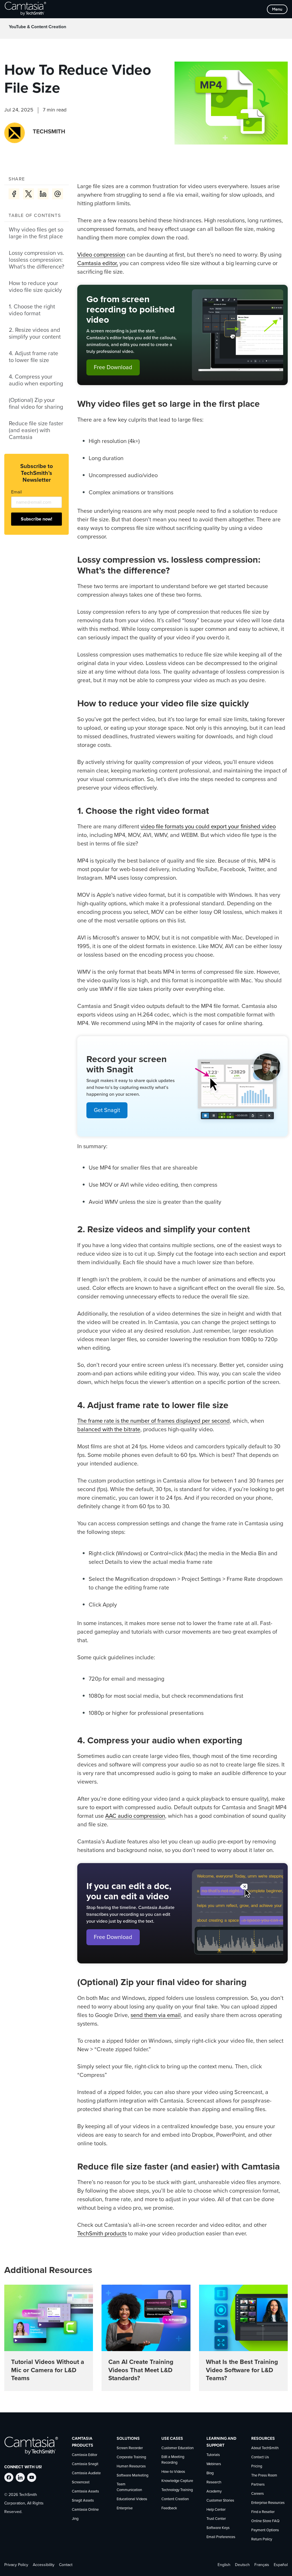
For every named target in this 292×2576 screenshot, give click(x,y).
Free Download (113, 367)
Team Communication (129, 2487)
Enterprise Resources (268, 2503)
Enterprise (125, 2508)
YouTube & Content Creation (37, 27)
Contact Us (260, 2457)
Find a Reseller (263, 2512)
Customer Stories (220, 2501)
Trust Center (216, 2519)
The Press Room (264, 2476)
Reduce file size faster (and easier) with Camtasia (36, 430)
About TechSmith (265, 2448)
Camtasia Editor (85, 2455)
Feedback (169, 2508)
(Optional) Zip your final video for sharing (36, 404)
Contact (66, 2565)
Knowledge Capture (177, 2481)
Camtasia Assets (85, 2491)
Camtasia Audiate (86, 2473)
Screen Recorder (130, 2448)
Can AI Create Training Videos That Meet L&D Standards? (141, 2370)
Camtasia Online (85, 2510)
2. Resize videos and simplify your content (35, 334)
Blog (210, 2473)
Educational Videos (132, 2499)
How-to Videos (173, 2472)
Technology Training (177, 2490)
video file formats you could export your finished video (208, 827)
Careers (257, 2494)
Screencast (81, 2482)
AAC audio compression (135, 1816)
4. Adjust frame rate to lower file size (34, 357)
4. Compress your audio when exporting (36, 380)
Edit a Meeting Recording (173, 2460)
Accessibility (44, 2565)
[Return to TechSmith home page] (25, 9)
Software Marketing (132, 2476)
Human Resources (131, 2466)
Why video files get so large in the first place (36, 233)
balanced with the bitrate (109, 1430)
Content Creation (175, 2499)
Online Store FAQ (265, 2521)
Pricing (257, 2466)
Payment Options (265, 2530)
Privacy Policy (16, 2565)
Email (17, 492)
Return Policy (262, 2539)
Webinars (214, 2464)
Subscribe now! (36, 519)
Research (214, 2482)
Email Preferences (221, 2537)
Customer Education (178, 2448)
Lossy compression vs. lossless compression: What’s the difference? (36, 260)
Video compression (101, 255)
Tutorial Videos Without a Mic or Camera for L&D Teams (48, 2370)
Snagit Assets (83, 2501)
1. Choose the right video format (32, 310)
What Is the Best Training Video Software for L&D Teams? (242, 2370)
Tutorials (213, 2455)
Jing (75, 2519)
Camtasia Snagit (85, 2464)
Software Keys (218, 2528)
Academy (214, 2491)
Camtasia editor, (98, 263)
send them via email (156, 2015)
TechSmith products (102, 2234)
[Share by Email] (58, 194)
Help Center (216, 2510)
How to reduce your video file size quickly (35, 287)
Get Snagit (107, 1110)
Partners (258, 2485)
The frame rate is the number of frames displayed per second (154, 1421)
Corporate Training (131, 2457)
